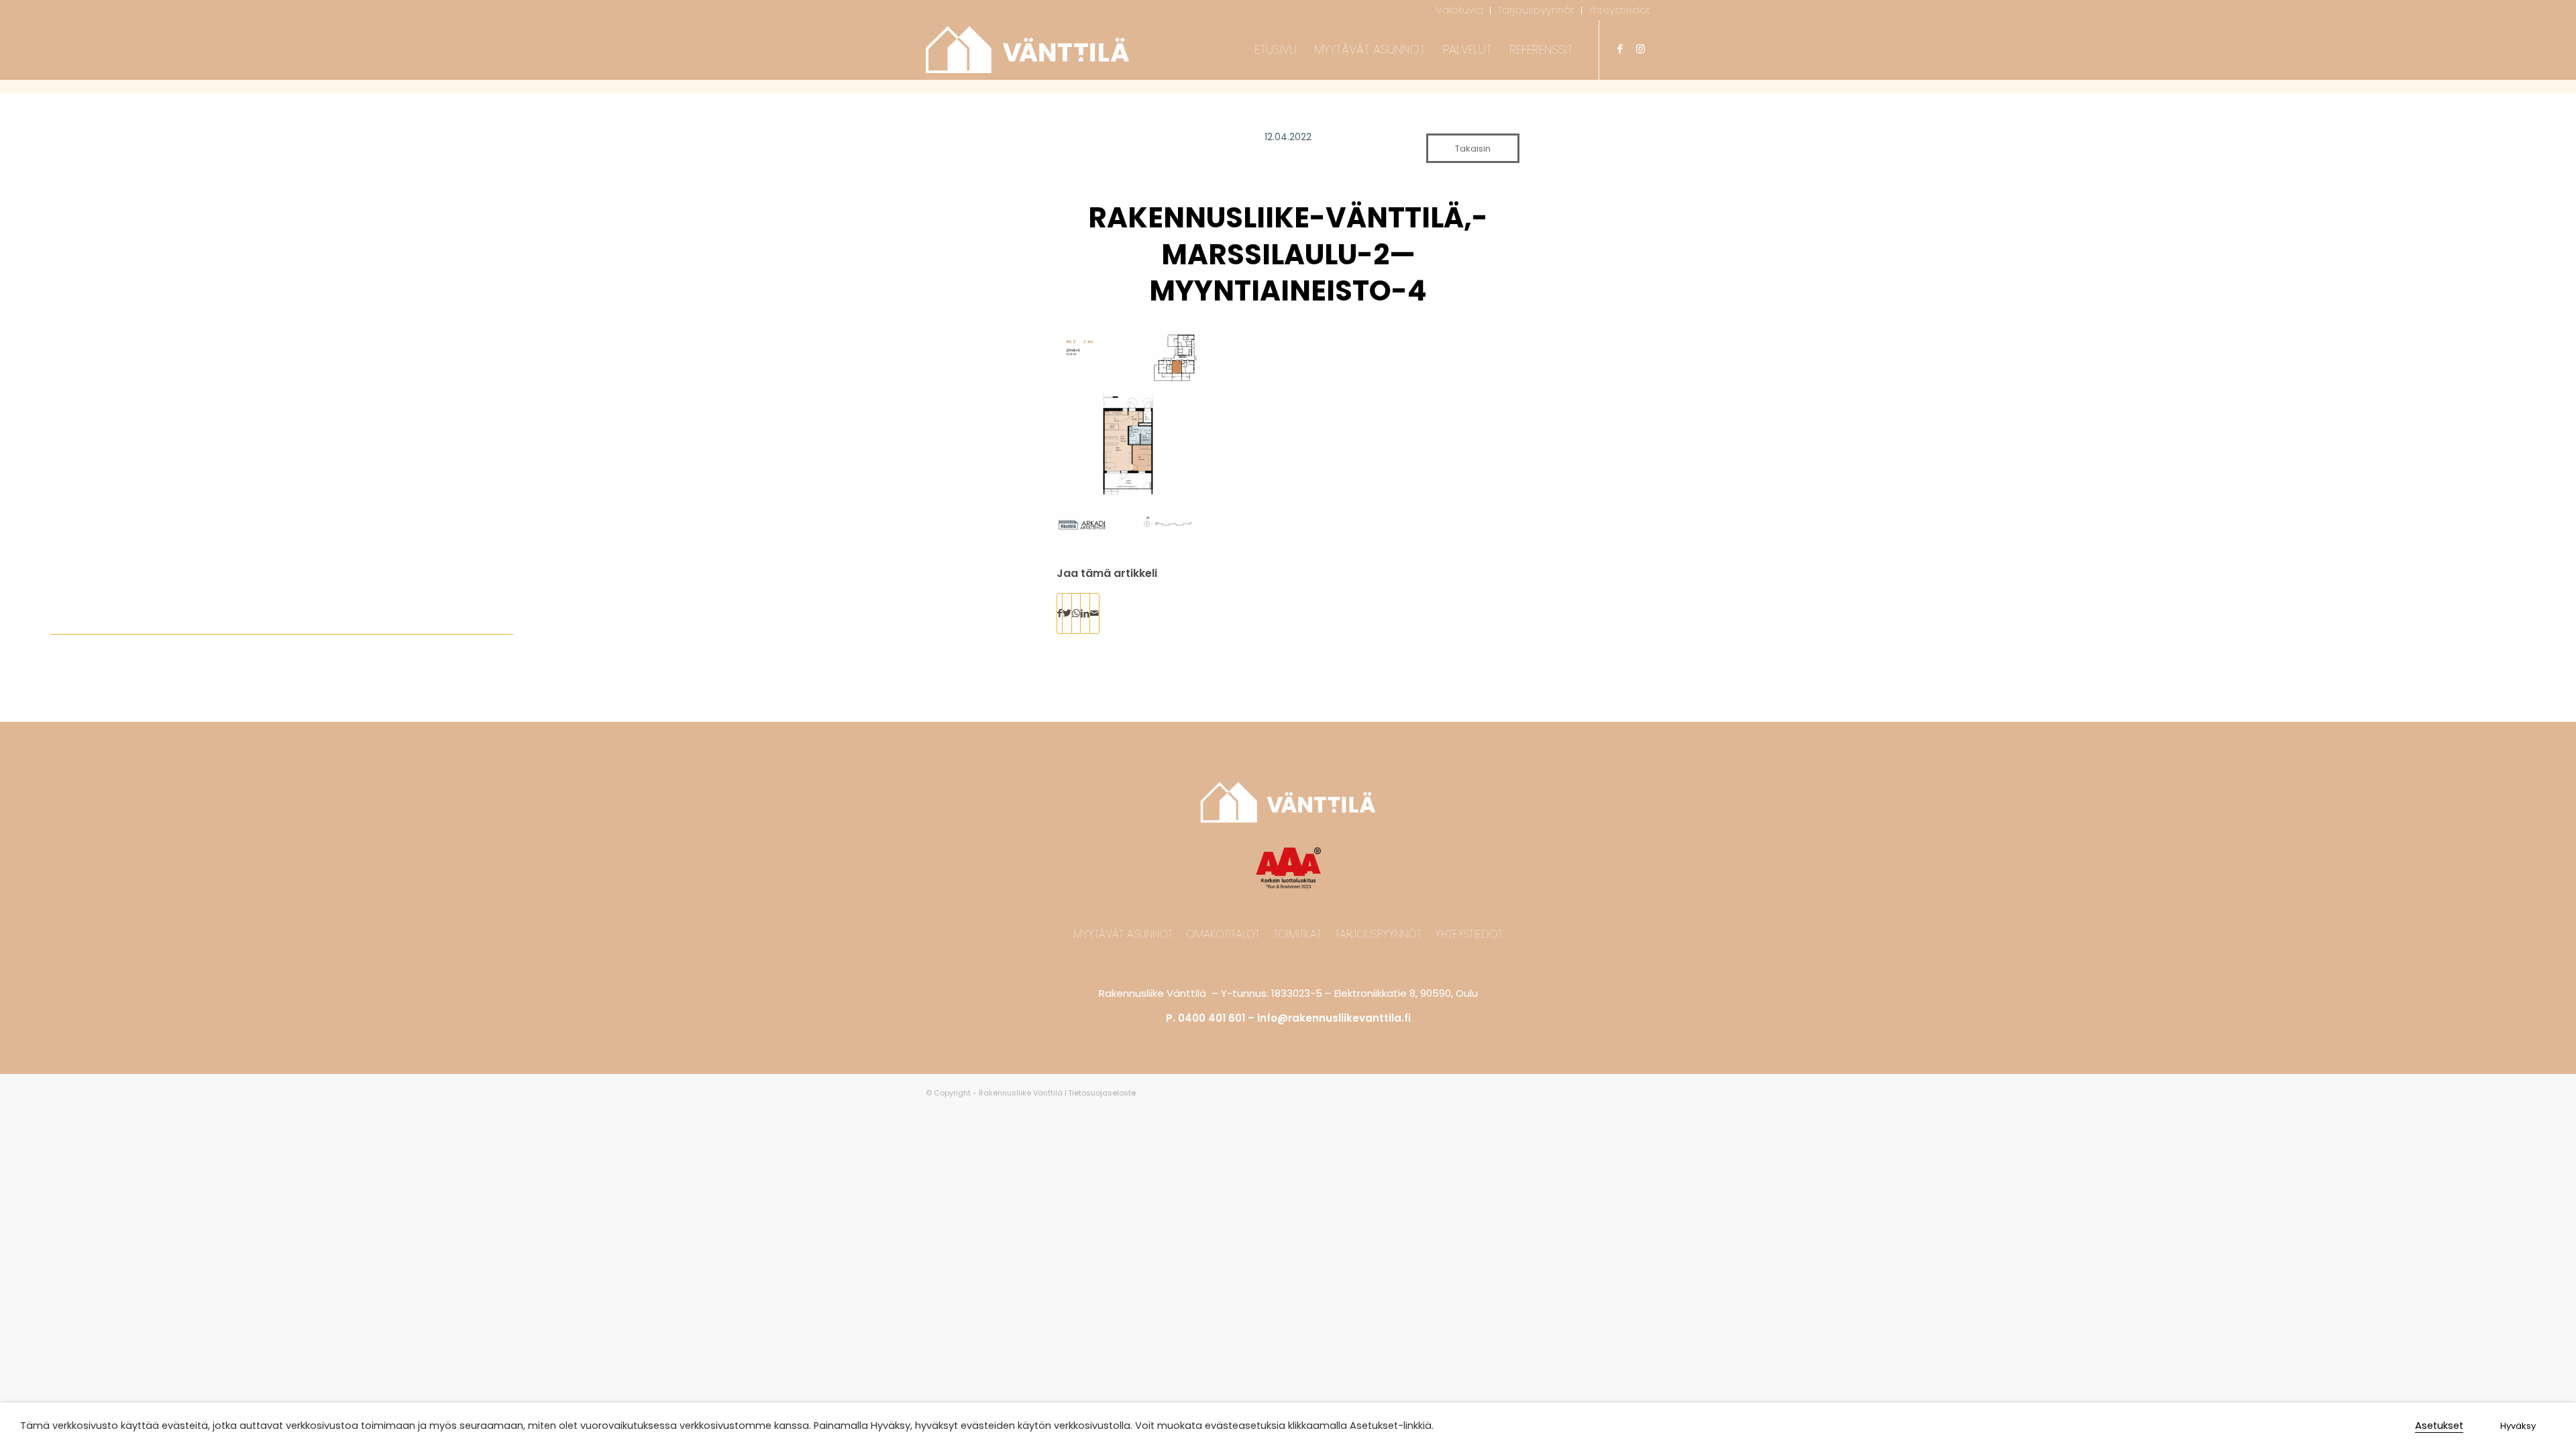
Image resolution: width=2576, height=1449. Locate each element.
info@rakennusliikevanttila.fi (1334, 1018)
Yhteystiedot (1469, 934)
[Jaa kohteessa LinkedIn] (1085, 613)
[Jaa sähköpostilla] (1094, 613)
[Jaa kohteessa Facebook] (1060, 613)
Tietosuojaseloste (1102, 1093)
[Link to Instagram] (1640, 49)
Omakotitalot (1223, 934)
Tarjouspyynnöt (1378, 934)
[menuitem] (1460, 10)
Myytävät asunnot (1123, 934)
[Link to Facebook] (1620, 49)
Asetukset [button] (2439, 1426)
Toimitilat (1297, 934)
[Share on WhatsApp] (1076, 613)
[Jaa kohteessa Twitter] (1067, 613)
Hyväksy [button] (2518, 1426)
